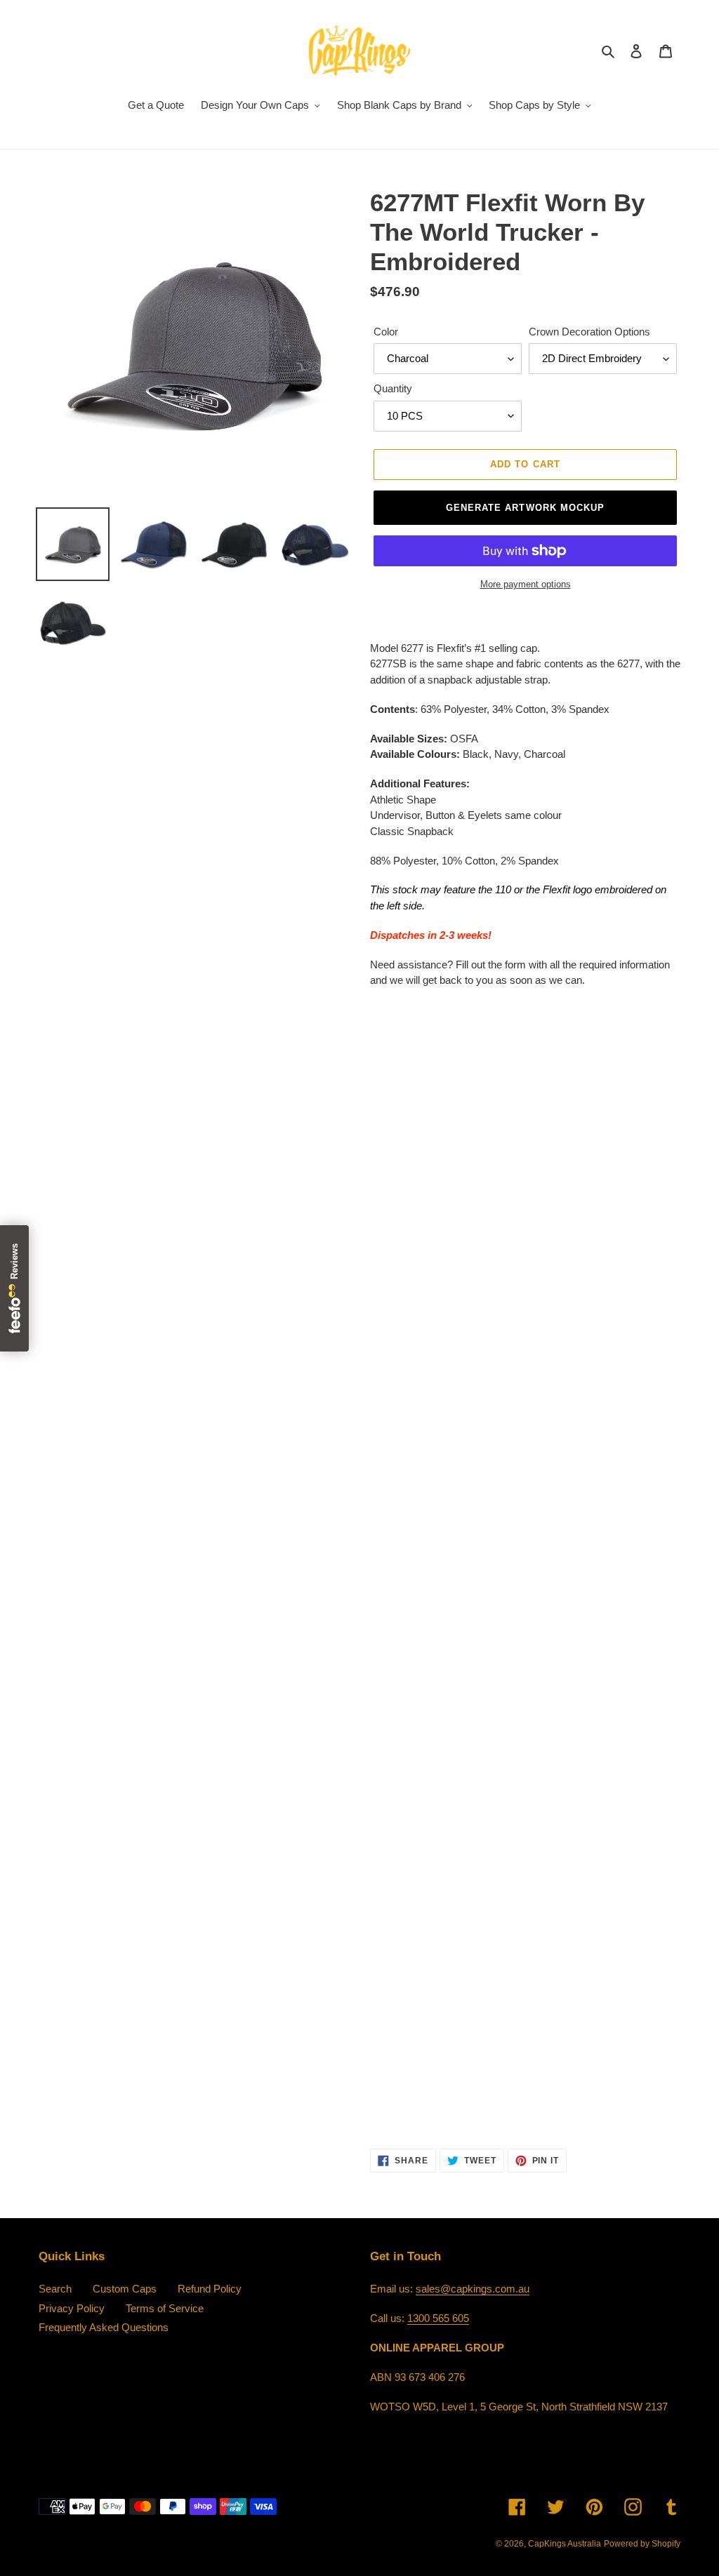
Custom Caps (125, 2289)
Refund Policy (210, 2289)
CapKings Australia (565, 2544)
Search (55, 2289)
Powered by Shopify (642, 2544)
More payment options (526, 584)
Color (386, 332)
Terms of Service (165, 2308)
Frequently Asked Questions (104, 2327)
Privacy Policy (72, 2308)
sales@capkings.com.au (473, 2289)
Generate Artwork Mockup (525, 508)
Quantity (393, 388)
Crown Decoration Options (589, 332)
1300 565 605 (438, 2318)
